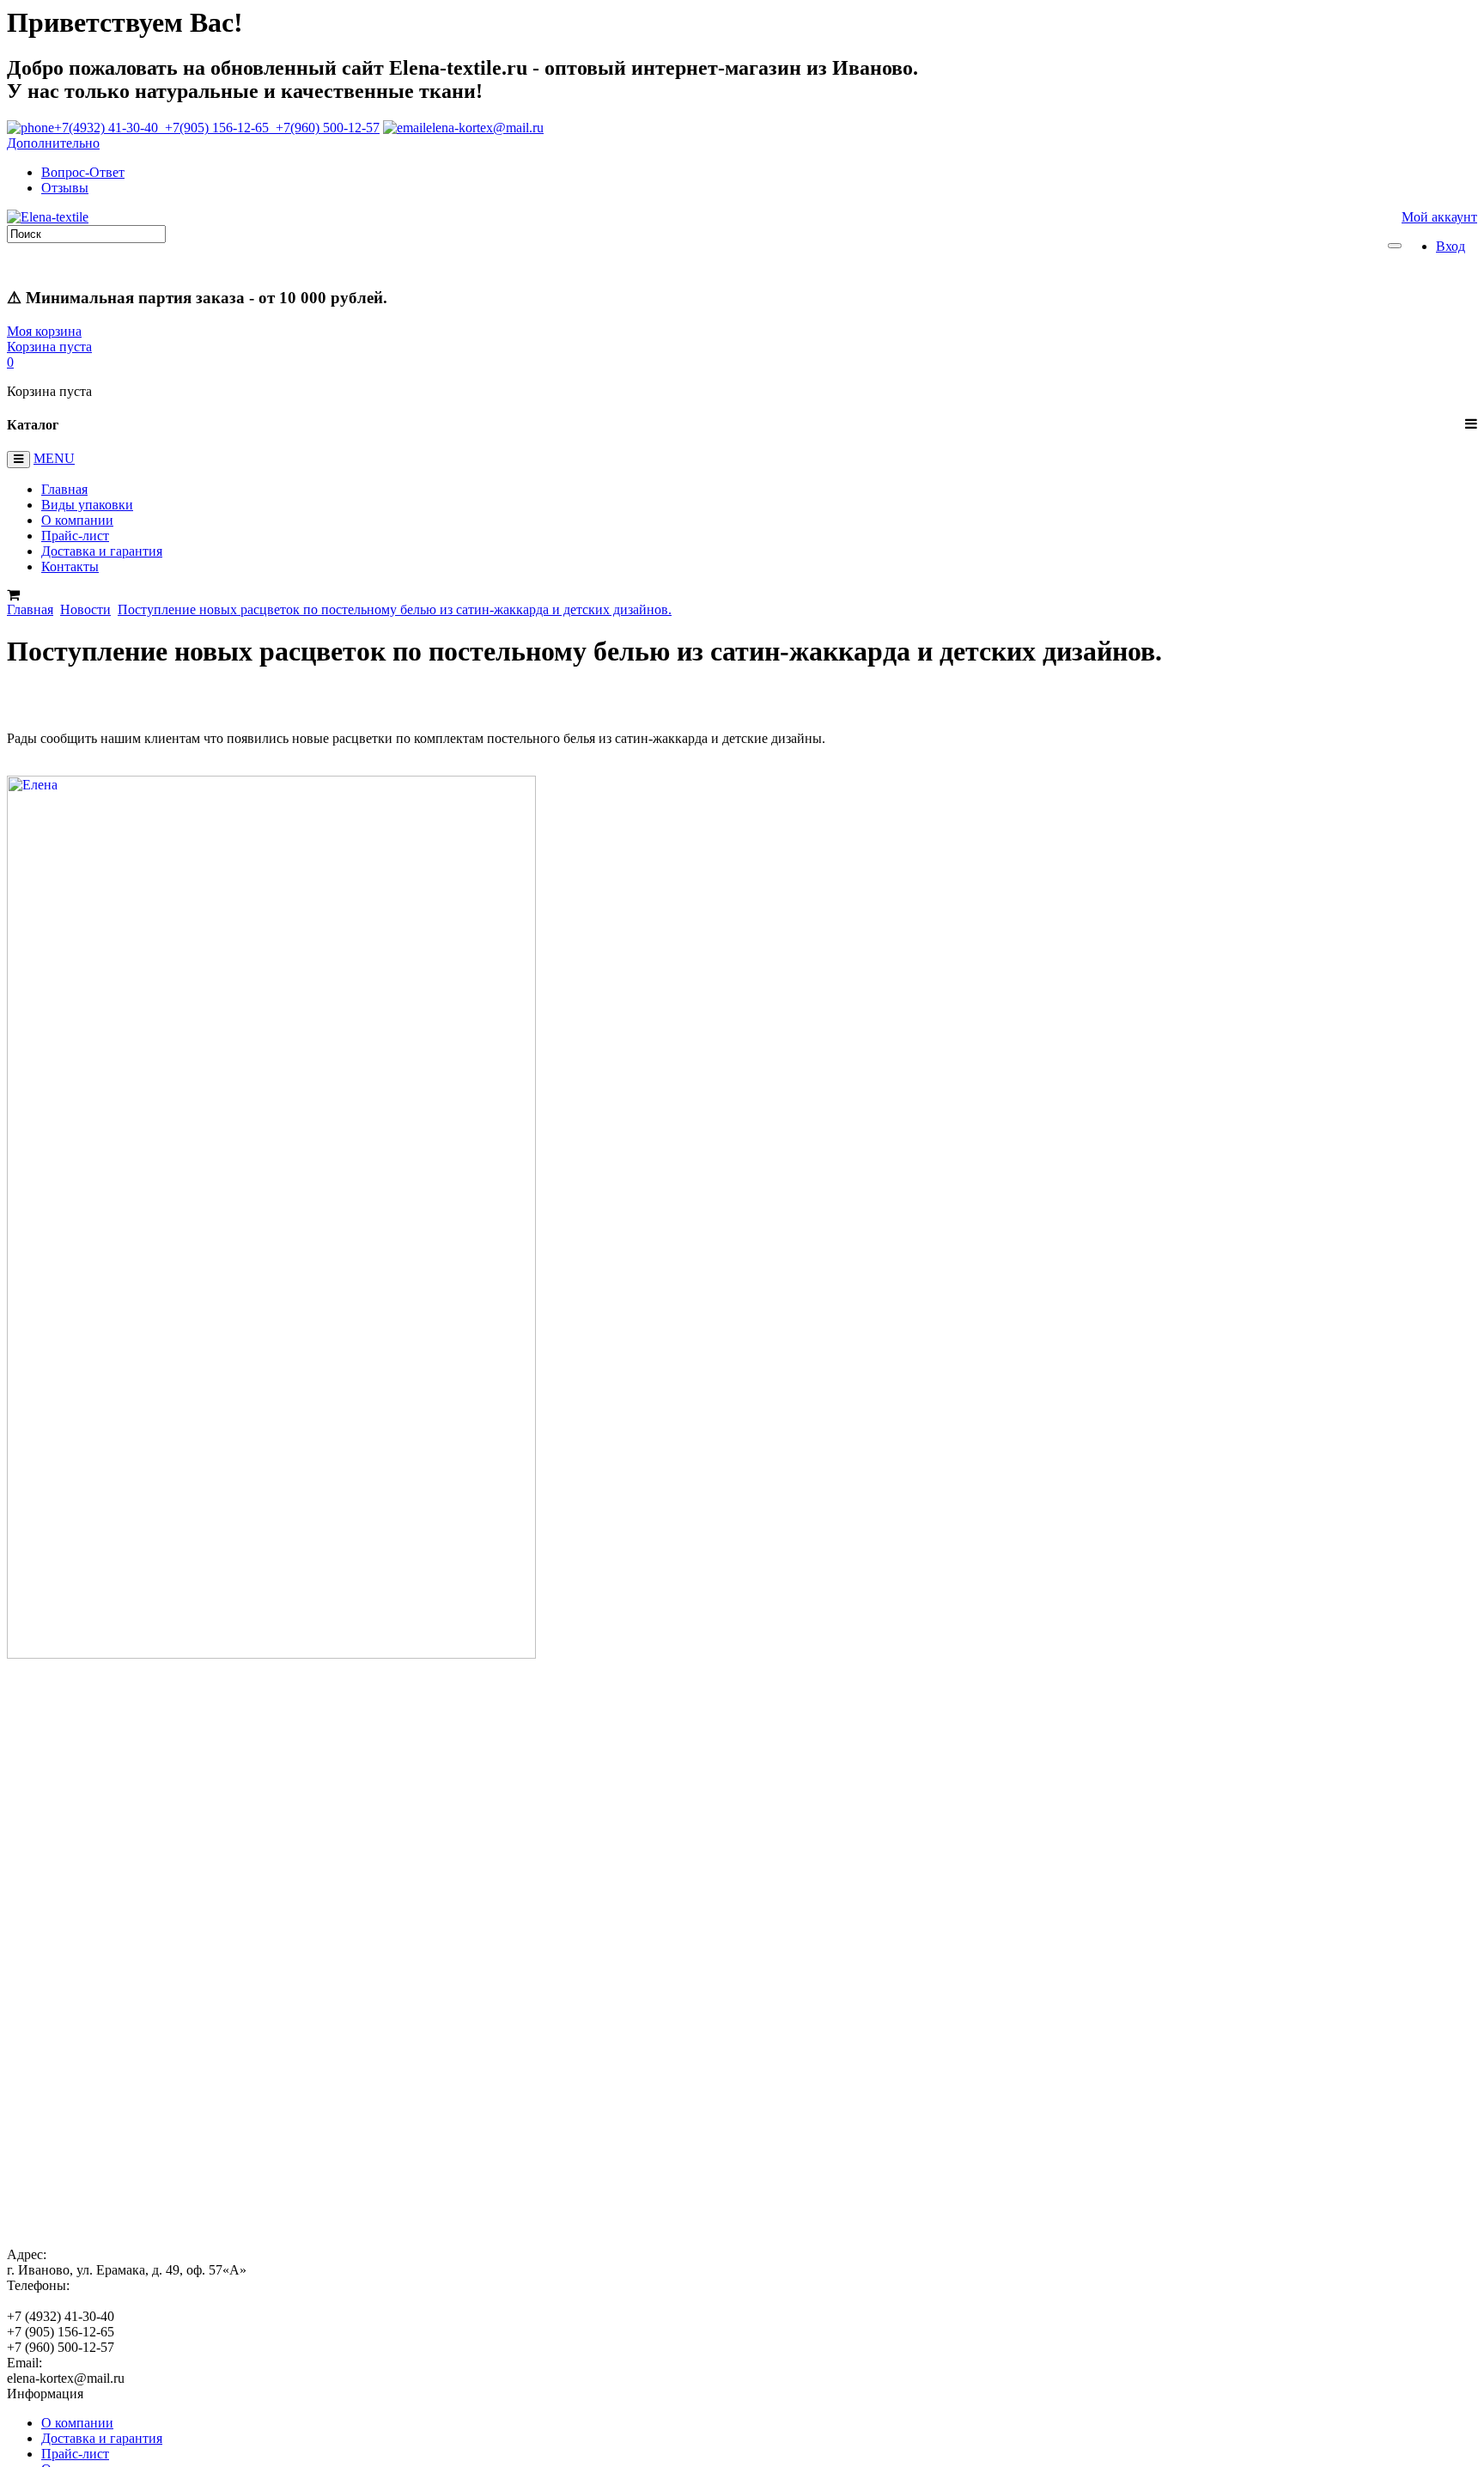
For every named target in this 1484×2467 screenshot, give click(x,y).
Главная (64, 489)
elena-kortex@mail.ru (485, 128)
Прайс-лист (75, 536)
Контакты (70, 566)
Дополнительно (53, 143)
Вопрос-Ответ (83, 172)
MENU (54, 458)
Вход (1451, 246)
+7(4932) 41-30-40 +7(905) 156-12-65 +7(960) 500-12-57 (217, 128)
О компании (77, 520)
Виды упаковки (87, 505)
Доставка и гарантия (102, 551)
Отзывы (65, 188)
